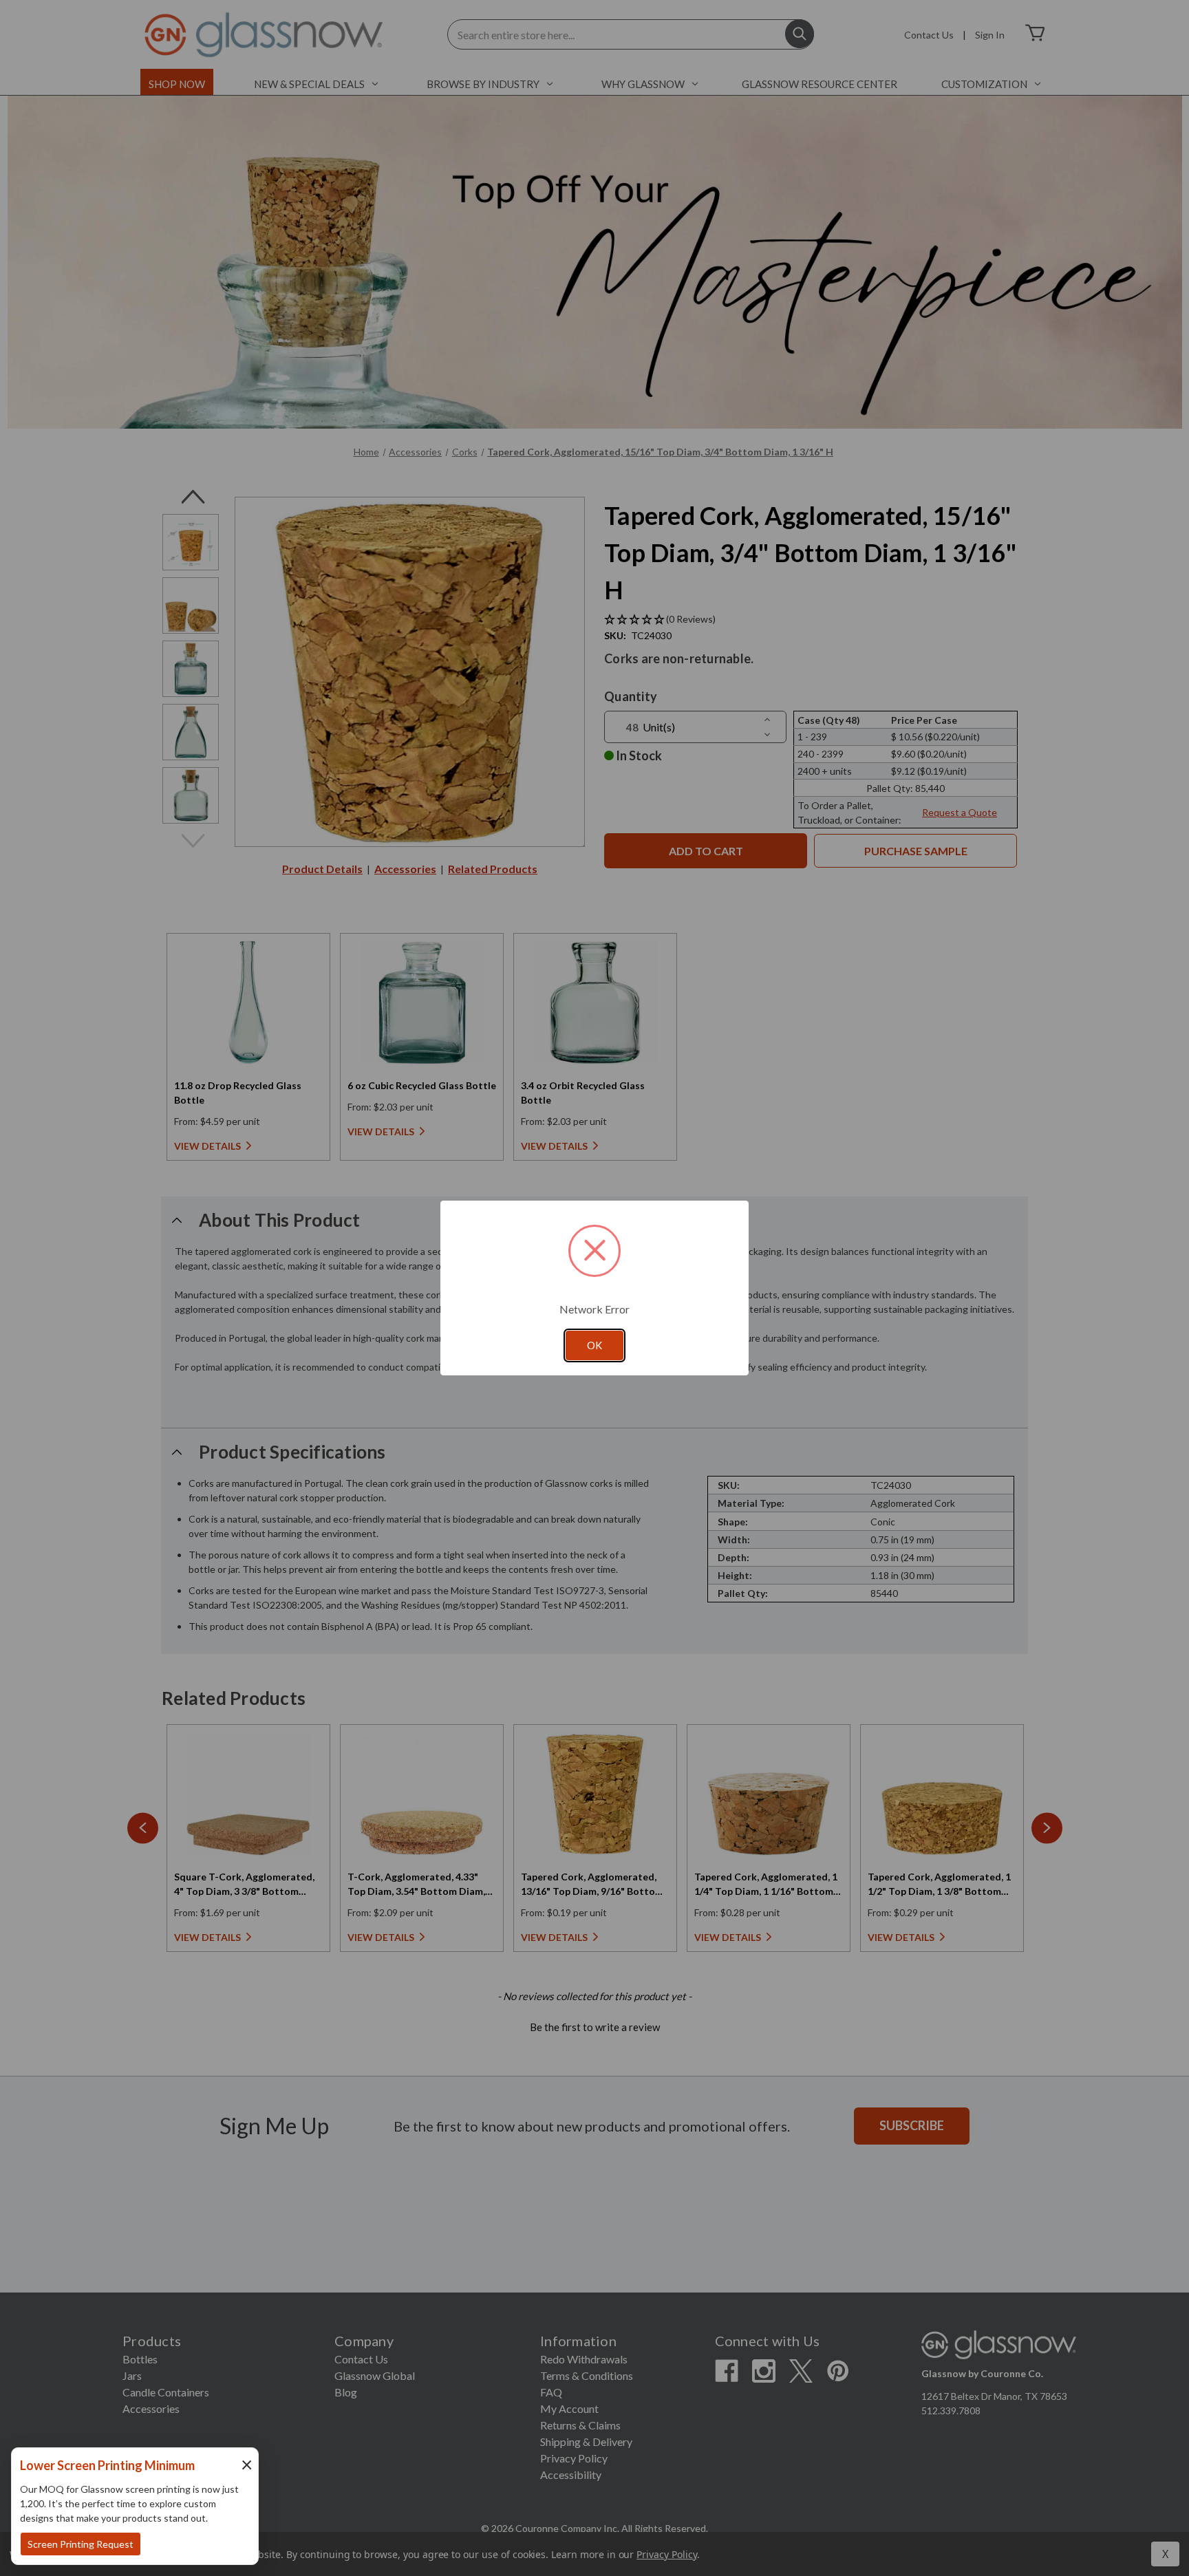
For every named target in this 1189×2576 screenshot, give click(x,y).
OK (594, 1345)
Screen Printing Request (81, 2544)
